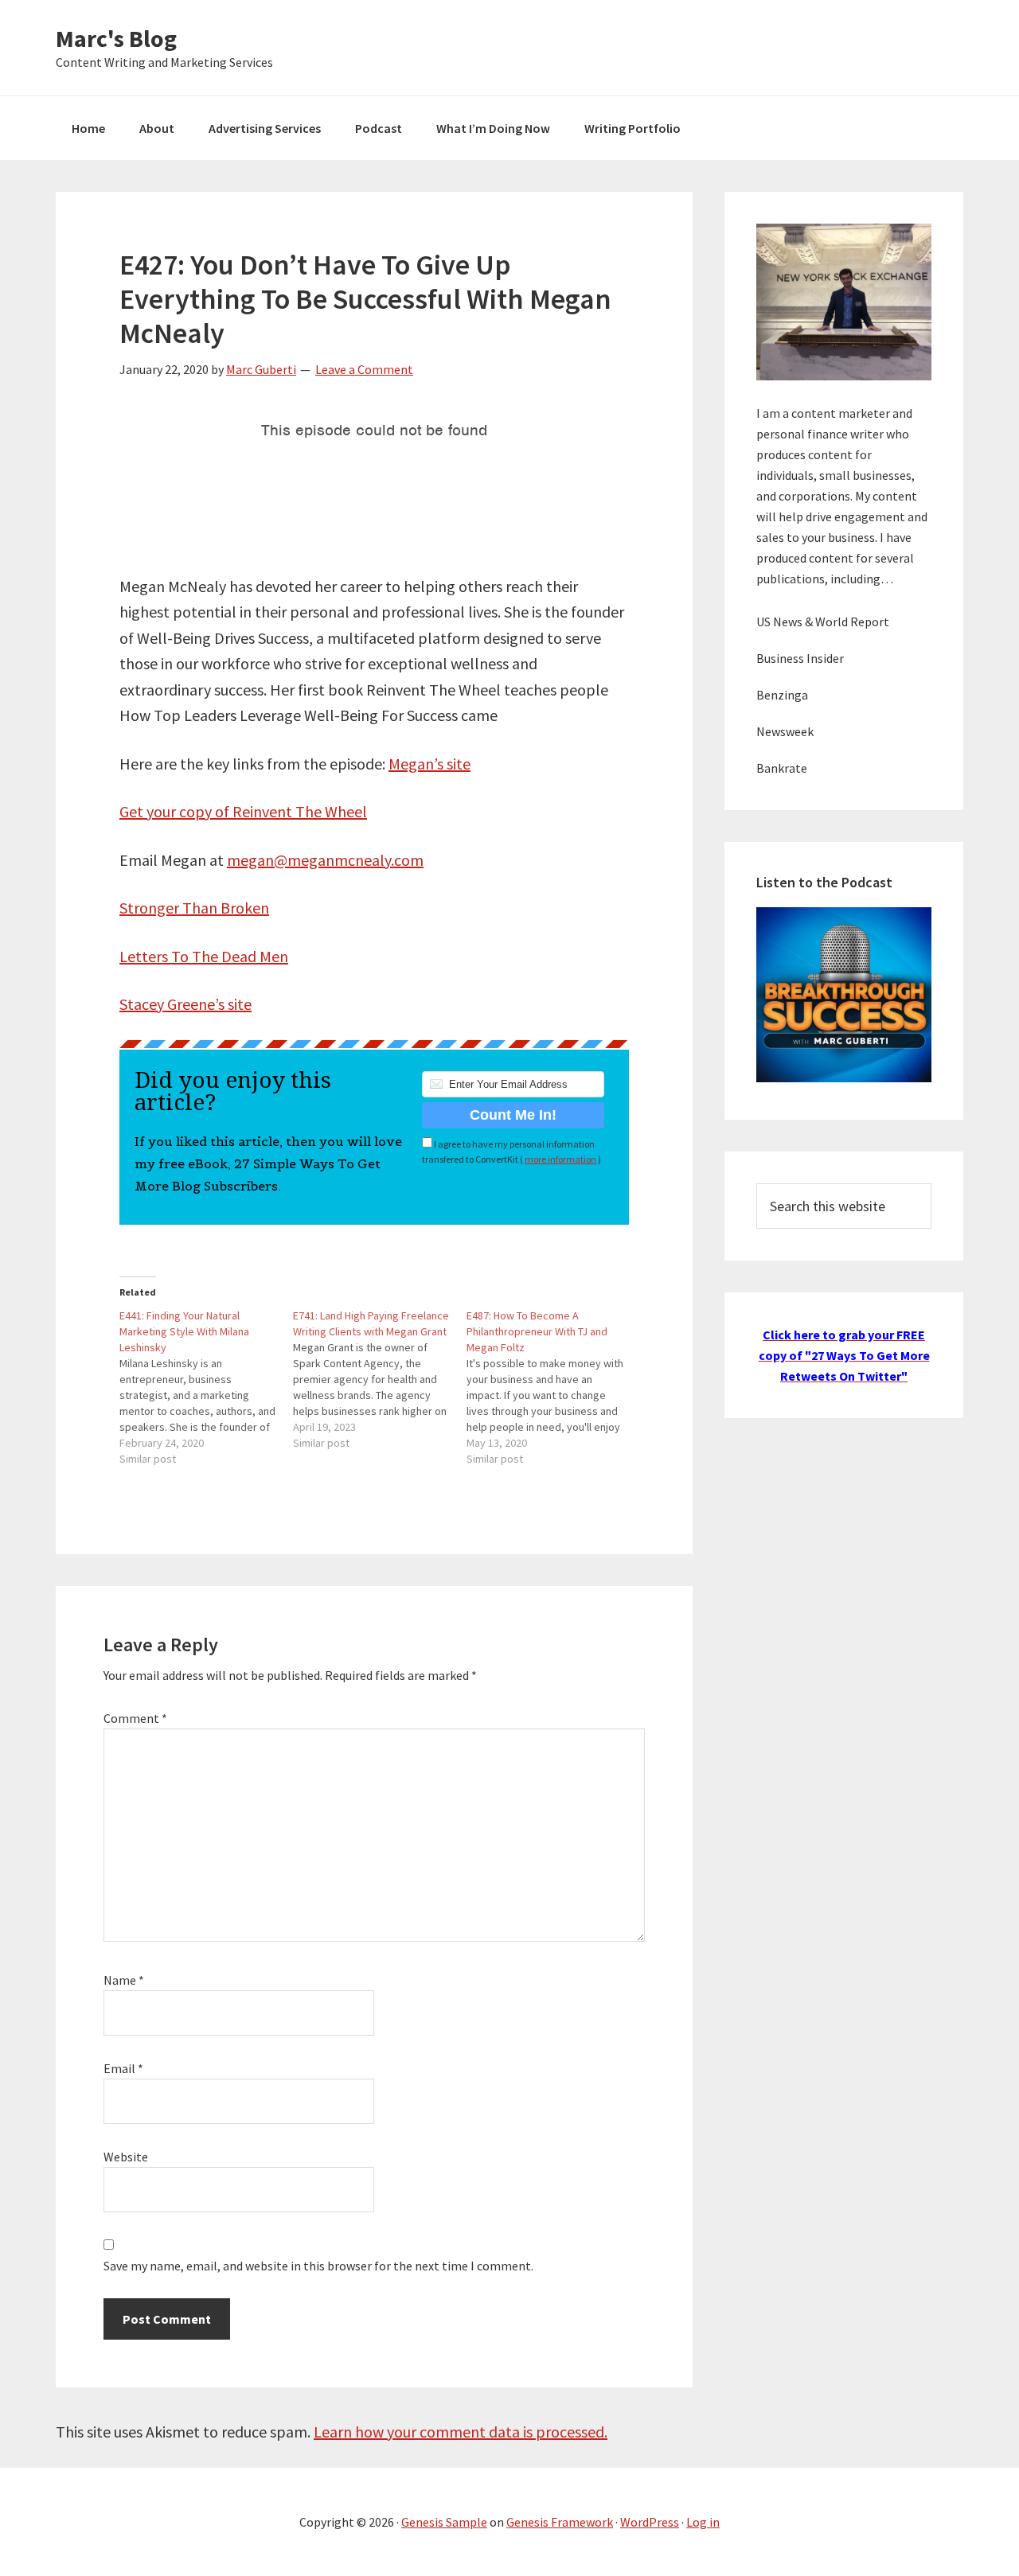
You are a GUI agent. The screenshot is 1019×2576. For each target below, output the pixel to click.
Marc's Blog (116, 38)
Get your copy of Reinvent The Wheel (243, 811)
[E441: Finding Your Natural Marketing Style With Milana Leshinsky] (206, 1387)
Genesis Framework (560, 2522)
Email (123, 2068)
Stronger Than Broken (194, 908)
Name (124, 1980)
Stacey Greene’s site (185, 1004)
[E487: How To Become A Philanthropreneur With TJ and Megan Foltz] (553, 1387)
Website (126, 2157)
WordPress (650, 2522)
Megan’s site (429, 764)
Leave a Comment (364, 369)
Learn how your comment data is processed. (461, 2432)
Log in (703, 2522)
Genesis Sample (444, 2522)
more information (560, 1159)
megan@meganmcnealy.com (325, 860)
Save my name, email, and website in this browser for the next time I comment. (318, 2266)
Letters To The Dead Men (204, 956)
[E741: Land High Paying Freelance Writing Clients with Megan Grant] (380, 1379)
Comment (135, 1718)
